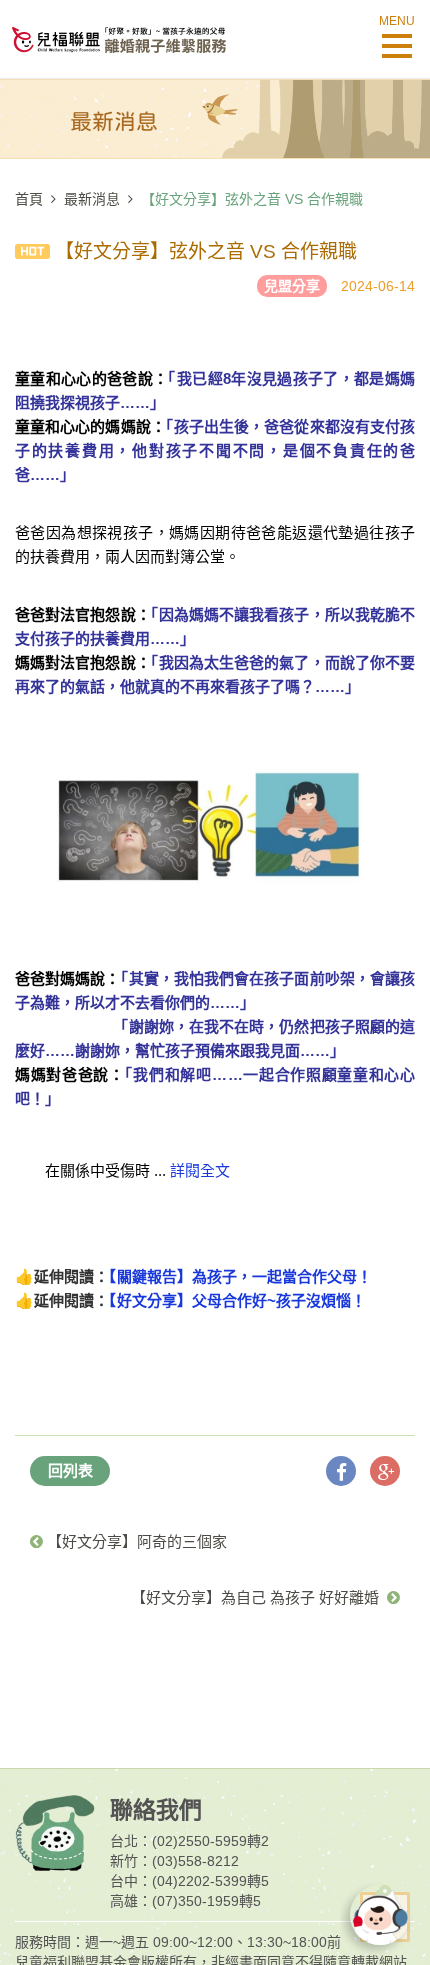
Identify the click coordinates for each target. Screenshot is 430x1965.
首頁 (29, 199)
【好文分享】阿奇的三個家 (135, 1541)
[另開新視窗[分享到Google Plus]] (385, 1471)
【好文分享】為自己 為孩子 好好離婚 (259, 1597)
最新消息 (92, 199)
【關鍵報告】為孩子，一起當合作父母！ (240, 1276)
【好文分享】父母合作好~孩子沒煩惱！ (237, 1300)
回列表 (70, 1470)
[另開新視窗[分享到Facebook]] (341, 1471)
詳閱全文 (200, 1170)
